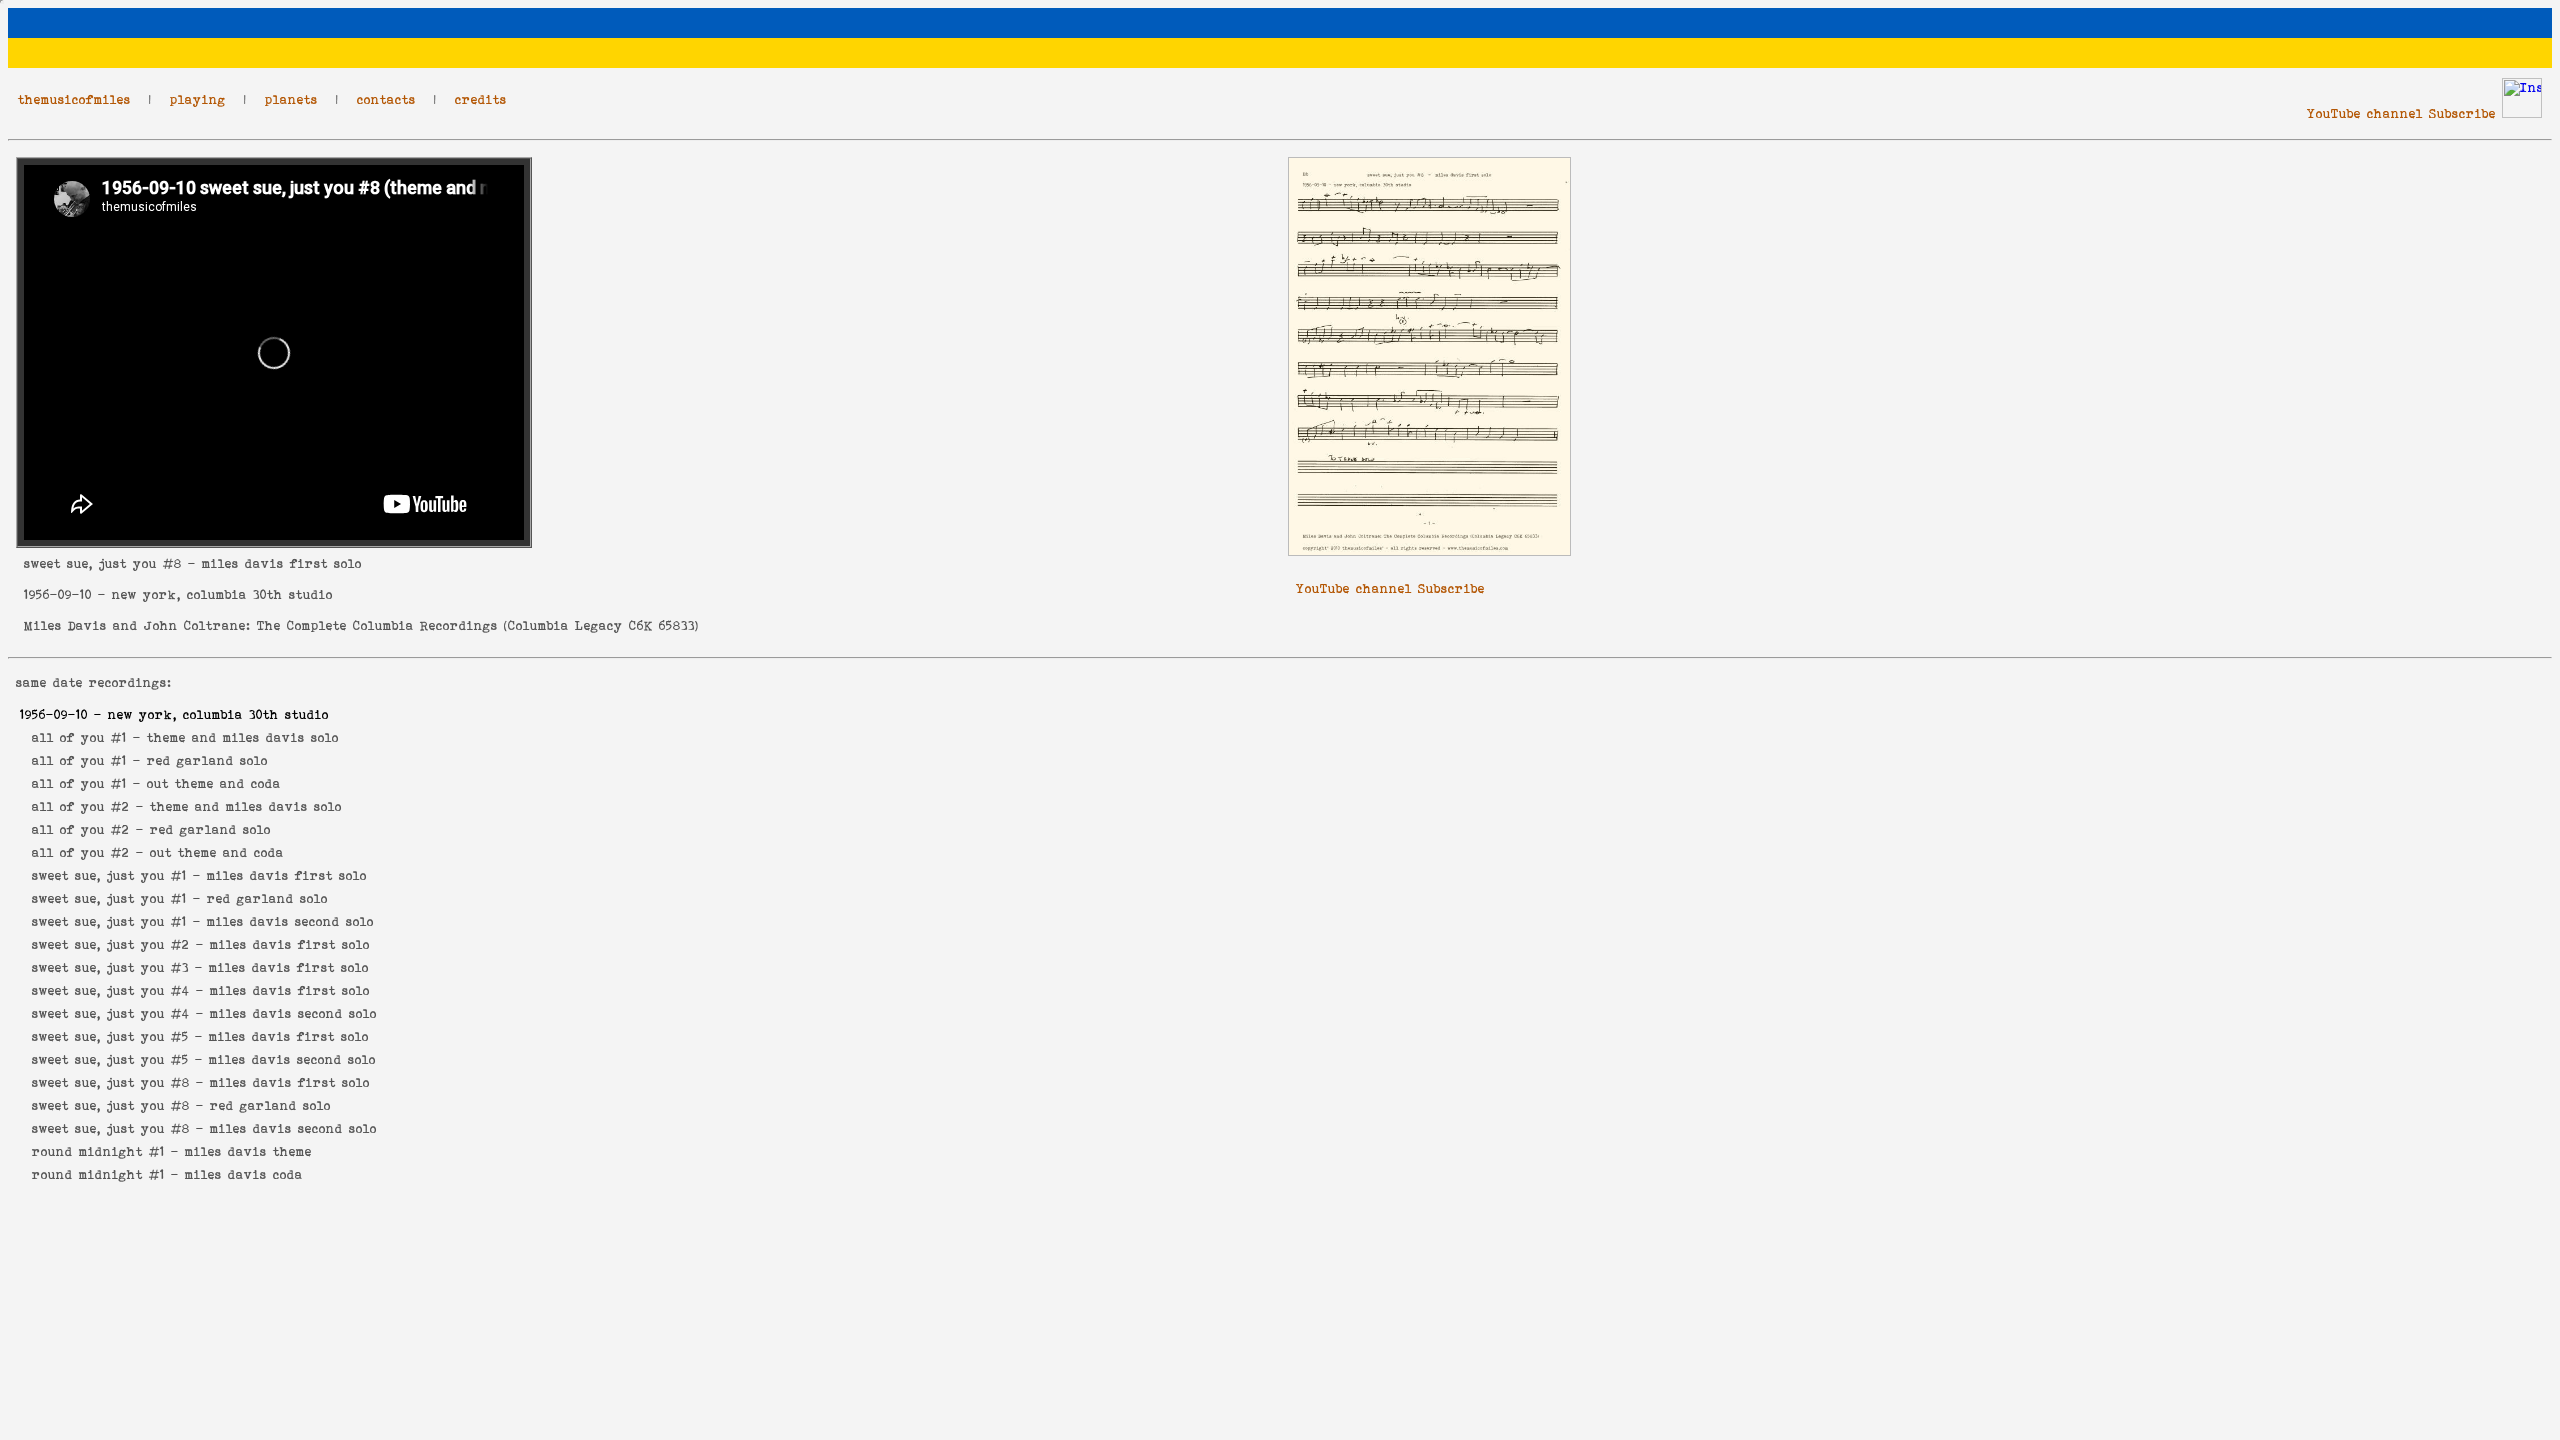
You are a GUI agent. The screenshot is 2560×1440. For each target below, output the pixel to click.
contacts (386, 99)
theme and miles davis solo (243, 737)
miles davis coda (244, 1174)
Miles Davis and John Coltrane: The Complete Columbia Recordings (261, 625)
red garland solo (207, 760)
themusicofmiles (74, 99)
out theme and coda (214, 783)
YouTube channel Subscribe (2401, 113)
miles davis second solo (290, 921)
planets (291, 99)
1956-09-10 (58, 594)
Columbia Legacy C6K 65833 (601, 625)
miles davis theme (248, 1151)
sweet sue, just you (90, 563)
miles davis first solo (287, 875)
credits (481, 99)
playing (198, 99)
